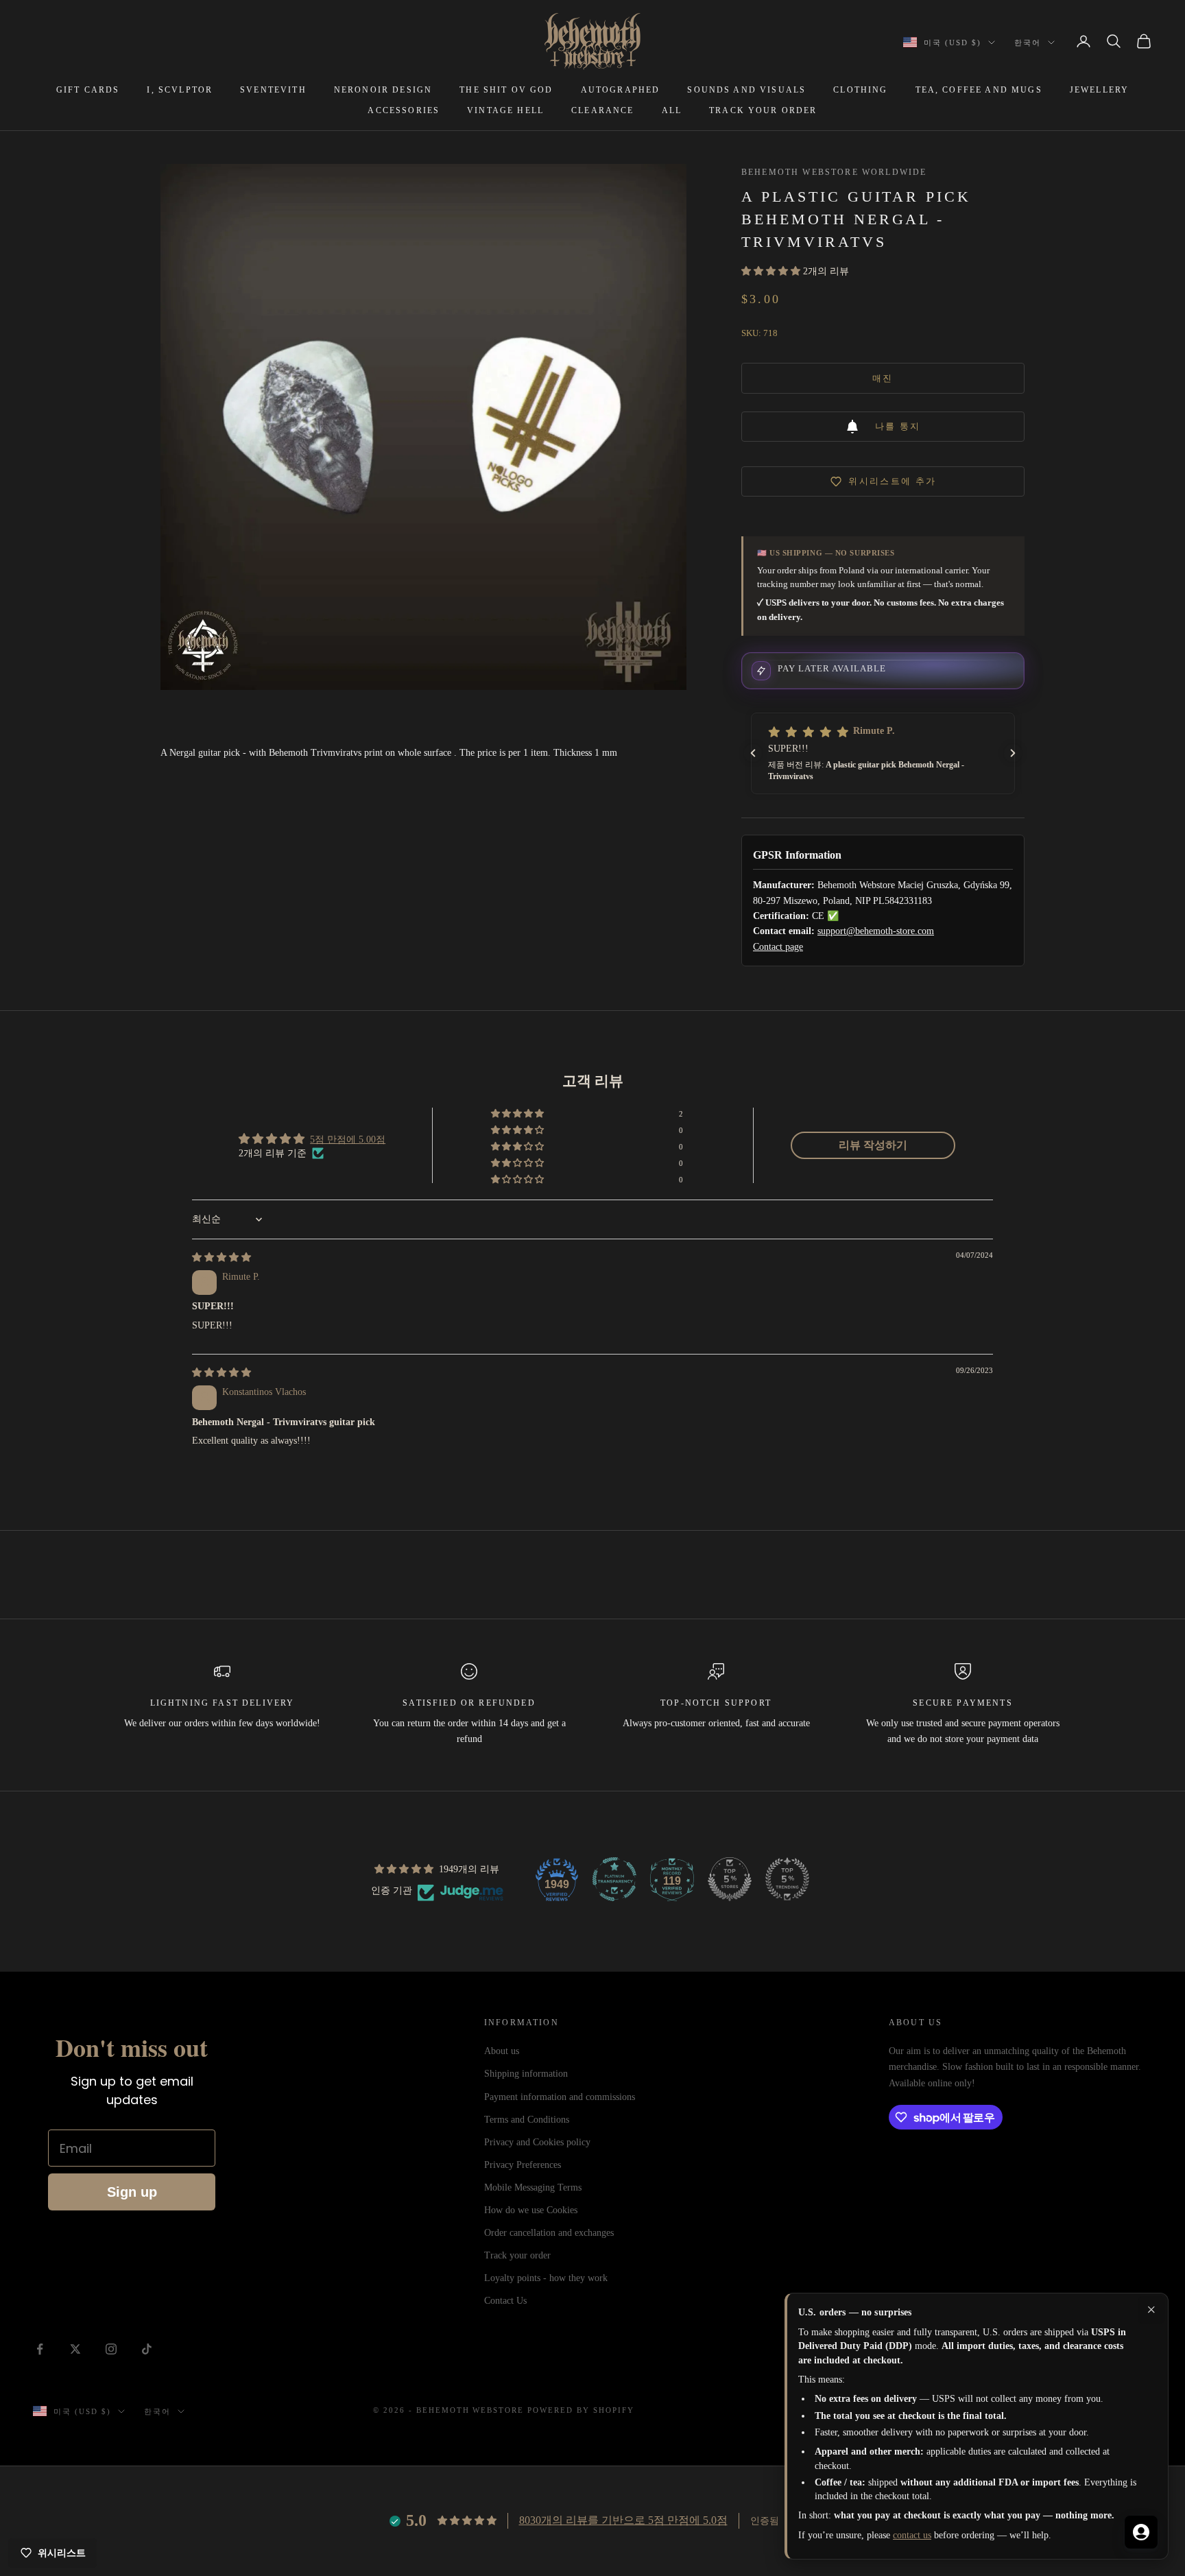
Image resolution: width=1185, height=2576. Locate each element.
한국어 (1028, 43)
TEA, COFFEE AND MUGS (979, 90)
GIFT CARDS (88, 90)
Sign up (132, 2192)
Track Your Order (763, 110)
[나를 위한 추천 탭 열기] (1141, 2532)
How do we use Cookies (531, 2210)
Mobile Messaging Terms (533, 2187)
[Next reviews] (1013, 753)
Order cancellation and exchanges (549, 2233)
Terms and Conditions (527, 2120)
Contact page (778, 947)
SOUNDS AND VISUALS (746, 90)
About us (502, 2051)
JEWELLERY (1099, 90)
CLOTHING (860, 90)
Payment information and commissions (560, 2097)
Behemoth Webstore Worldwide (834, 172)
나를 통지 (898, 426)
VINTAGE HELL (505, 110)
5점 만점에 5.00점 (348, 1140)
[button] (772, 271)
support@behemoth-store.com (876, 931)
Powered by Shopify (581, 2410)
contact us (912, 2535)
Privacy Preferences (523, 2165)
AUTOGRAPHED (621, 90)
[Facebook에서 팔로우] (40, 2349)
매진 (883, 378)
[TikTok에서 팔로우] (147, 2349)
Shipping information (526, 2074)
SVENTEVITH (273, 90)
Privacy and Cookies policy (537, 2142)
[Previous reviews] (753, 753)
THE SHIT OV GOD (506, 90)
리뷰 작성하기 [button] (873, 1145)
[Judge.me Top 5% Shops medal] (730, 1879)
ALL (672, 110)
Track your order (517, 2255)
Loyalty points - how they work (546, 2278)
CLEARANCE (602, 110)
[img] (222, 1257)
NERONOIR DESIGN (383, 90)
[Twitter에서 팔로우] (75, 2349)
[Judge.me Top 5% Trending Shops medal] (787, 1879)
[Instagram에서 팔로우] (111, 2349)
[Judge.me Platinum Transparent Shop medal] (614, 1879)
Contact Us (505, 2301)
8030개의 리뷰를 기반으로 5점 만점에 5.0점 (623, 2520)
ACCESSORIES (404, 110)
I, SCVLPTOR (180, 90)
